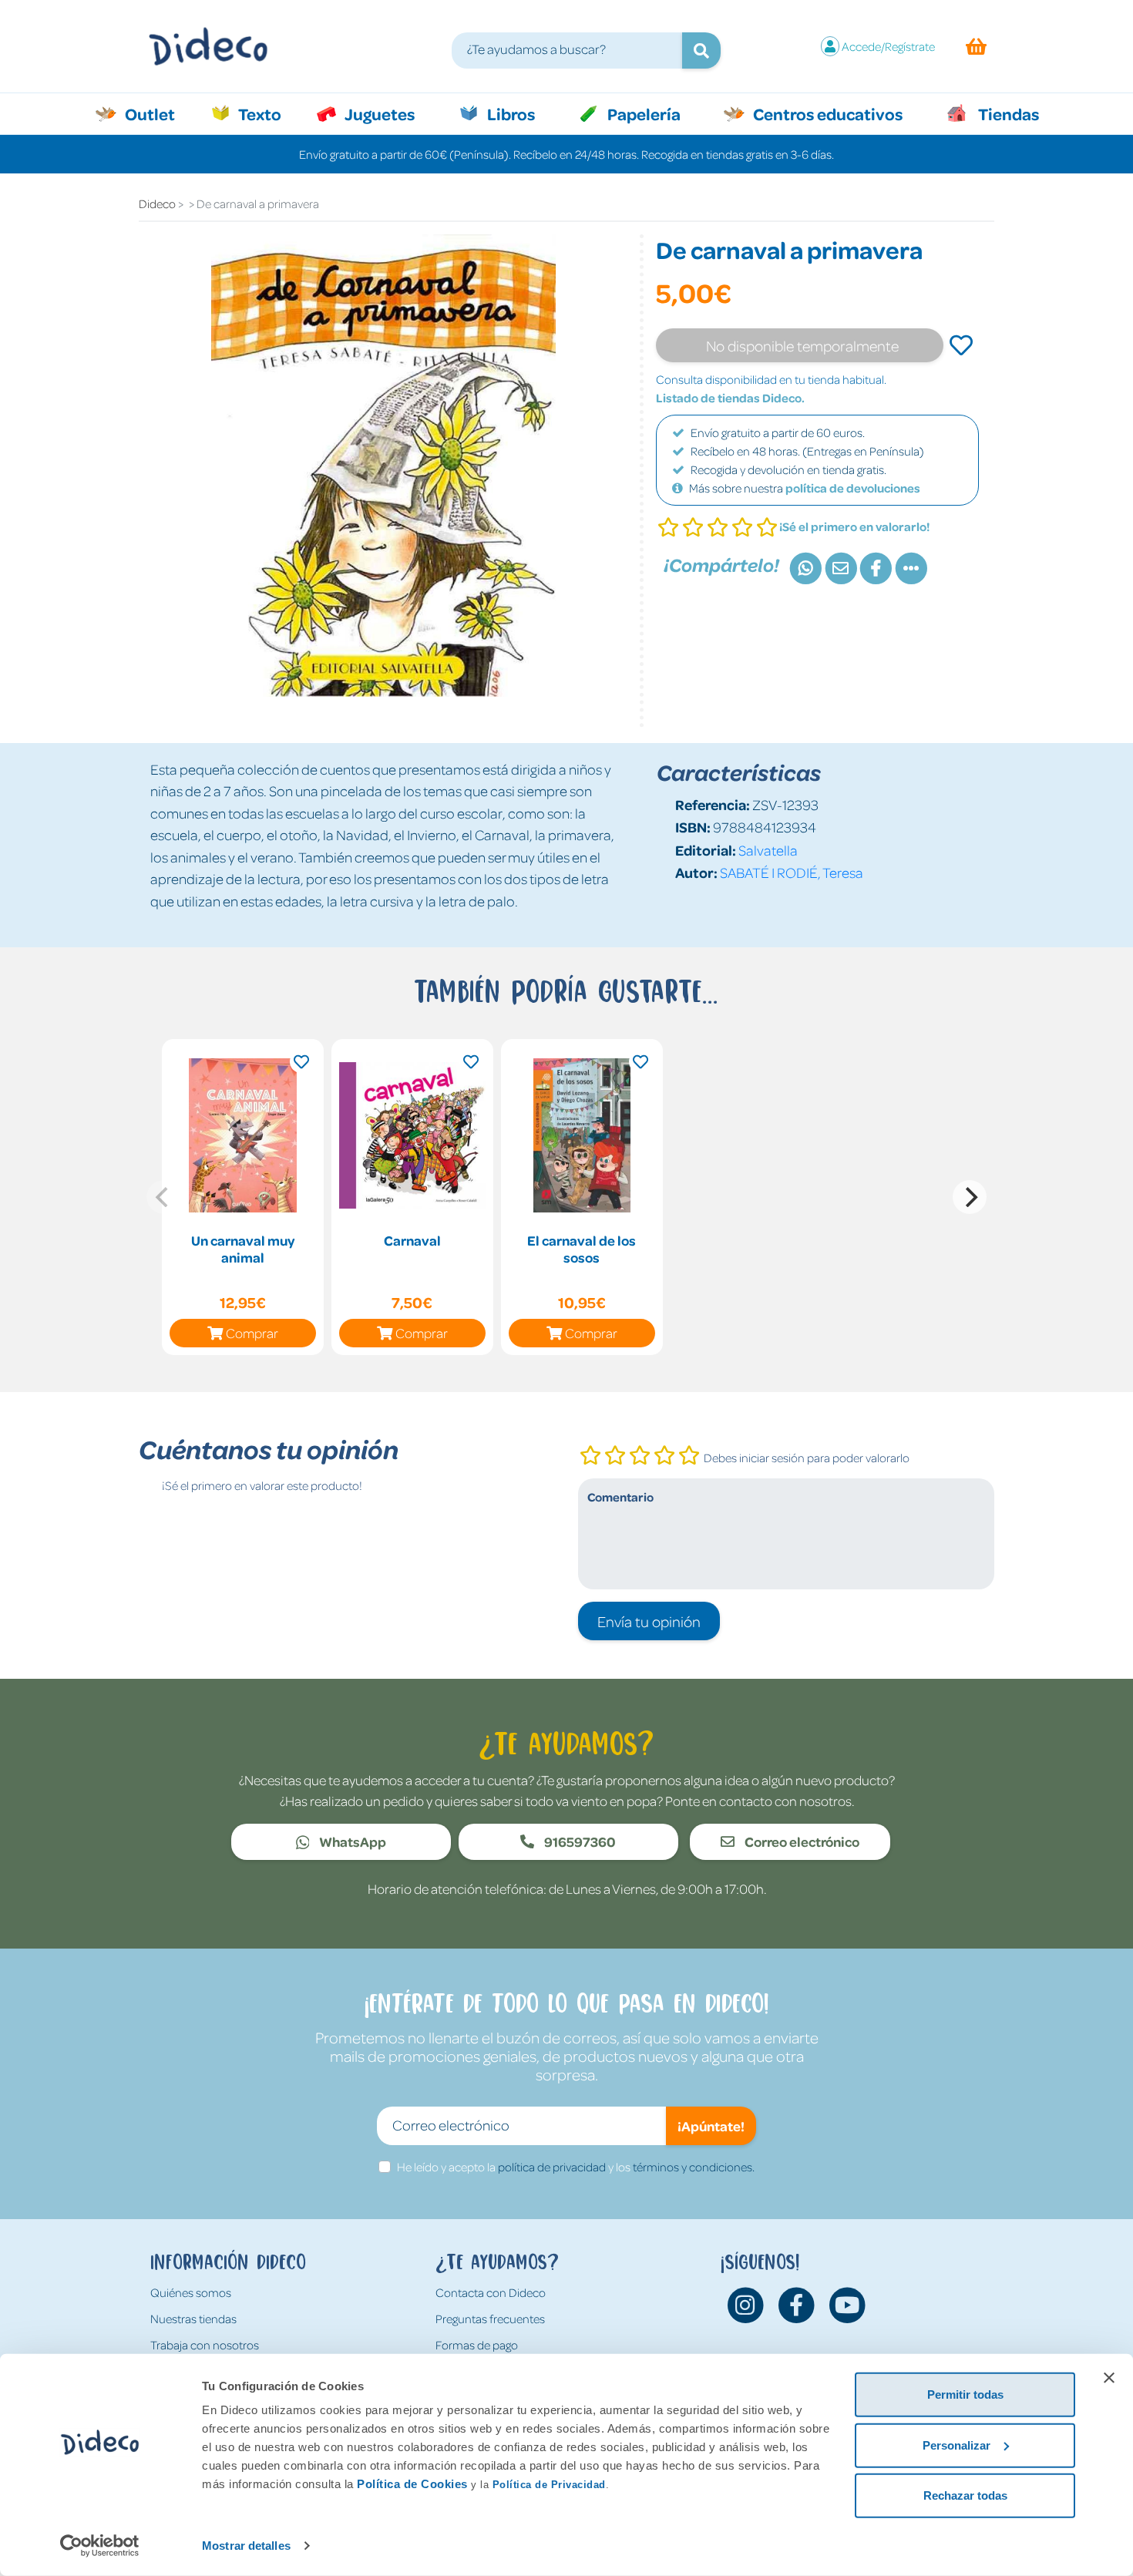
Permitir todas (965, 2394)
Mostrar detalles (246, 2546)
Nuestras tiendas (193, 2319)
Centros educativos (826, 113)
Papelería (642, 113)
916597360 (579, 1841)
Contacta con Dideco (491, 2292)
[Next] (970, 1197)
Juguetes (378, 113)
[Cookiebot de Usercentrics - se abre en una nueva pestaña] (100, 2546)
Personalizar (956, 2445)
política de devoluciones (853, 488)
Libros (509, 113)
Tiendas (1007, 113)
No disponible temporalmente (802, 345)
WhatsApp (351, 1841)
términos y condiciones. (694, 2167)
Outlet (158, 113)
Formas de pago (477, 2345)
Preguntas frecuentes (490, 2319)
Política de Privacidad (549, 2485)
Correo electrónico (801, 1841)
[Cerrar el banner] (1109, 2378)
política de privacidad (552, 2167)
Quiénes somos (191, 2292)
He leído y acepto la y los (576, 2167)
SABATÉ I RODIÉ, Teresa (792, 872)
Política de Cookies (412, 2484)
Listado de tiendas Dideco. (730, 398)
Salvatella (768, 850)
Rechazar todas (965, 2495)
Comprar (252, 1333)
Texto (268, 113)
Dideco (157, 203)
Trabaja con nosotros (205, 2345)
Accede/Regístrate (888, 46)
